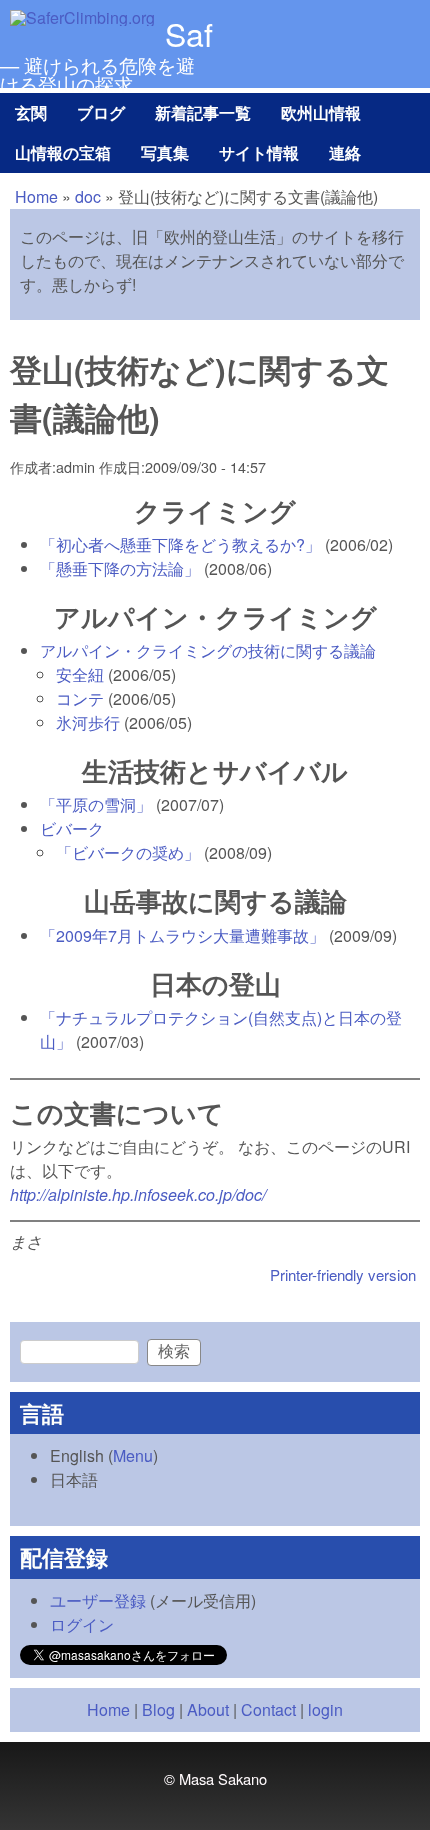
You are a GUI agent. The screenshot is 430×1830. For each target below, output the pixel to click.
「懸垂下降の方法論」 (120, 568)
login (325, 1709)
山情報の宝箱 (63, 152)
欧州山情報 (321, 112)
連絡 (345, 152)
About (208, 1709)
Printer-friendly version (343, 1274)
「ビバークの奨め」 (128, 852)
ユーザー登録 (98, 1600)
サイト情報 (259, 152)
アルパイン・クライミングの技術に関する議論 (208, 650)
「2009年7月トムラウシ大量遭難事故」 (182, 935)
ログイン (82, 1624)
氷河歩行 (88, 722)
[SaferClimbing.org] (82, 17)
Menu (133, 1455)
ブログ (101, 112)
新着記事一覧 (203, 112)
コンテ (80, 698)
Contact (268, 1709)
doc (88, 196)
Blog (158, 1709)
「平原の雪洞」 (96, 804)
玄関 (31, 112)
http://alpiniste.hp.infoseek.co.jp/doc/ (138, 1194)
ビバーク (72, 828)
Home (36, 196)
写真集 (165, 152)
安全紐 (80, 674)
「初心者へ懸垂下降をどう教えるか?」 (180, 544)
